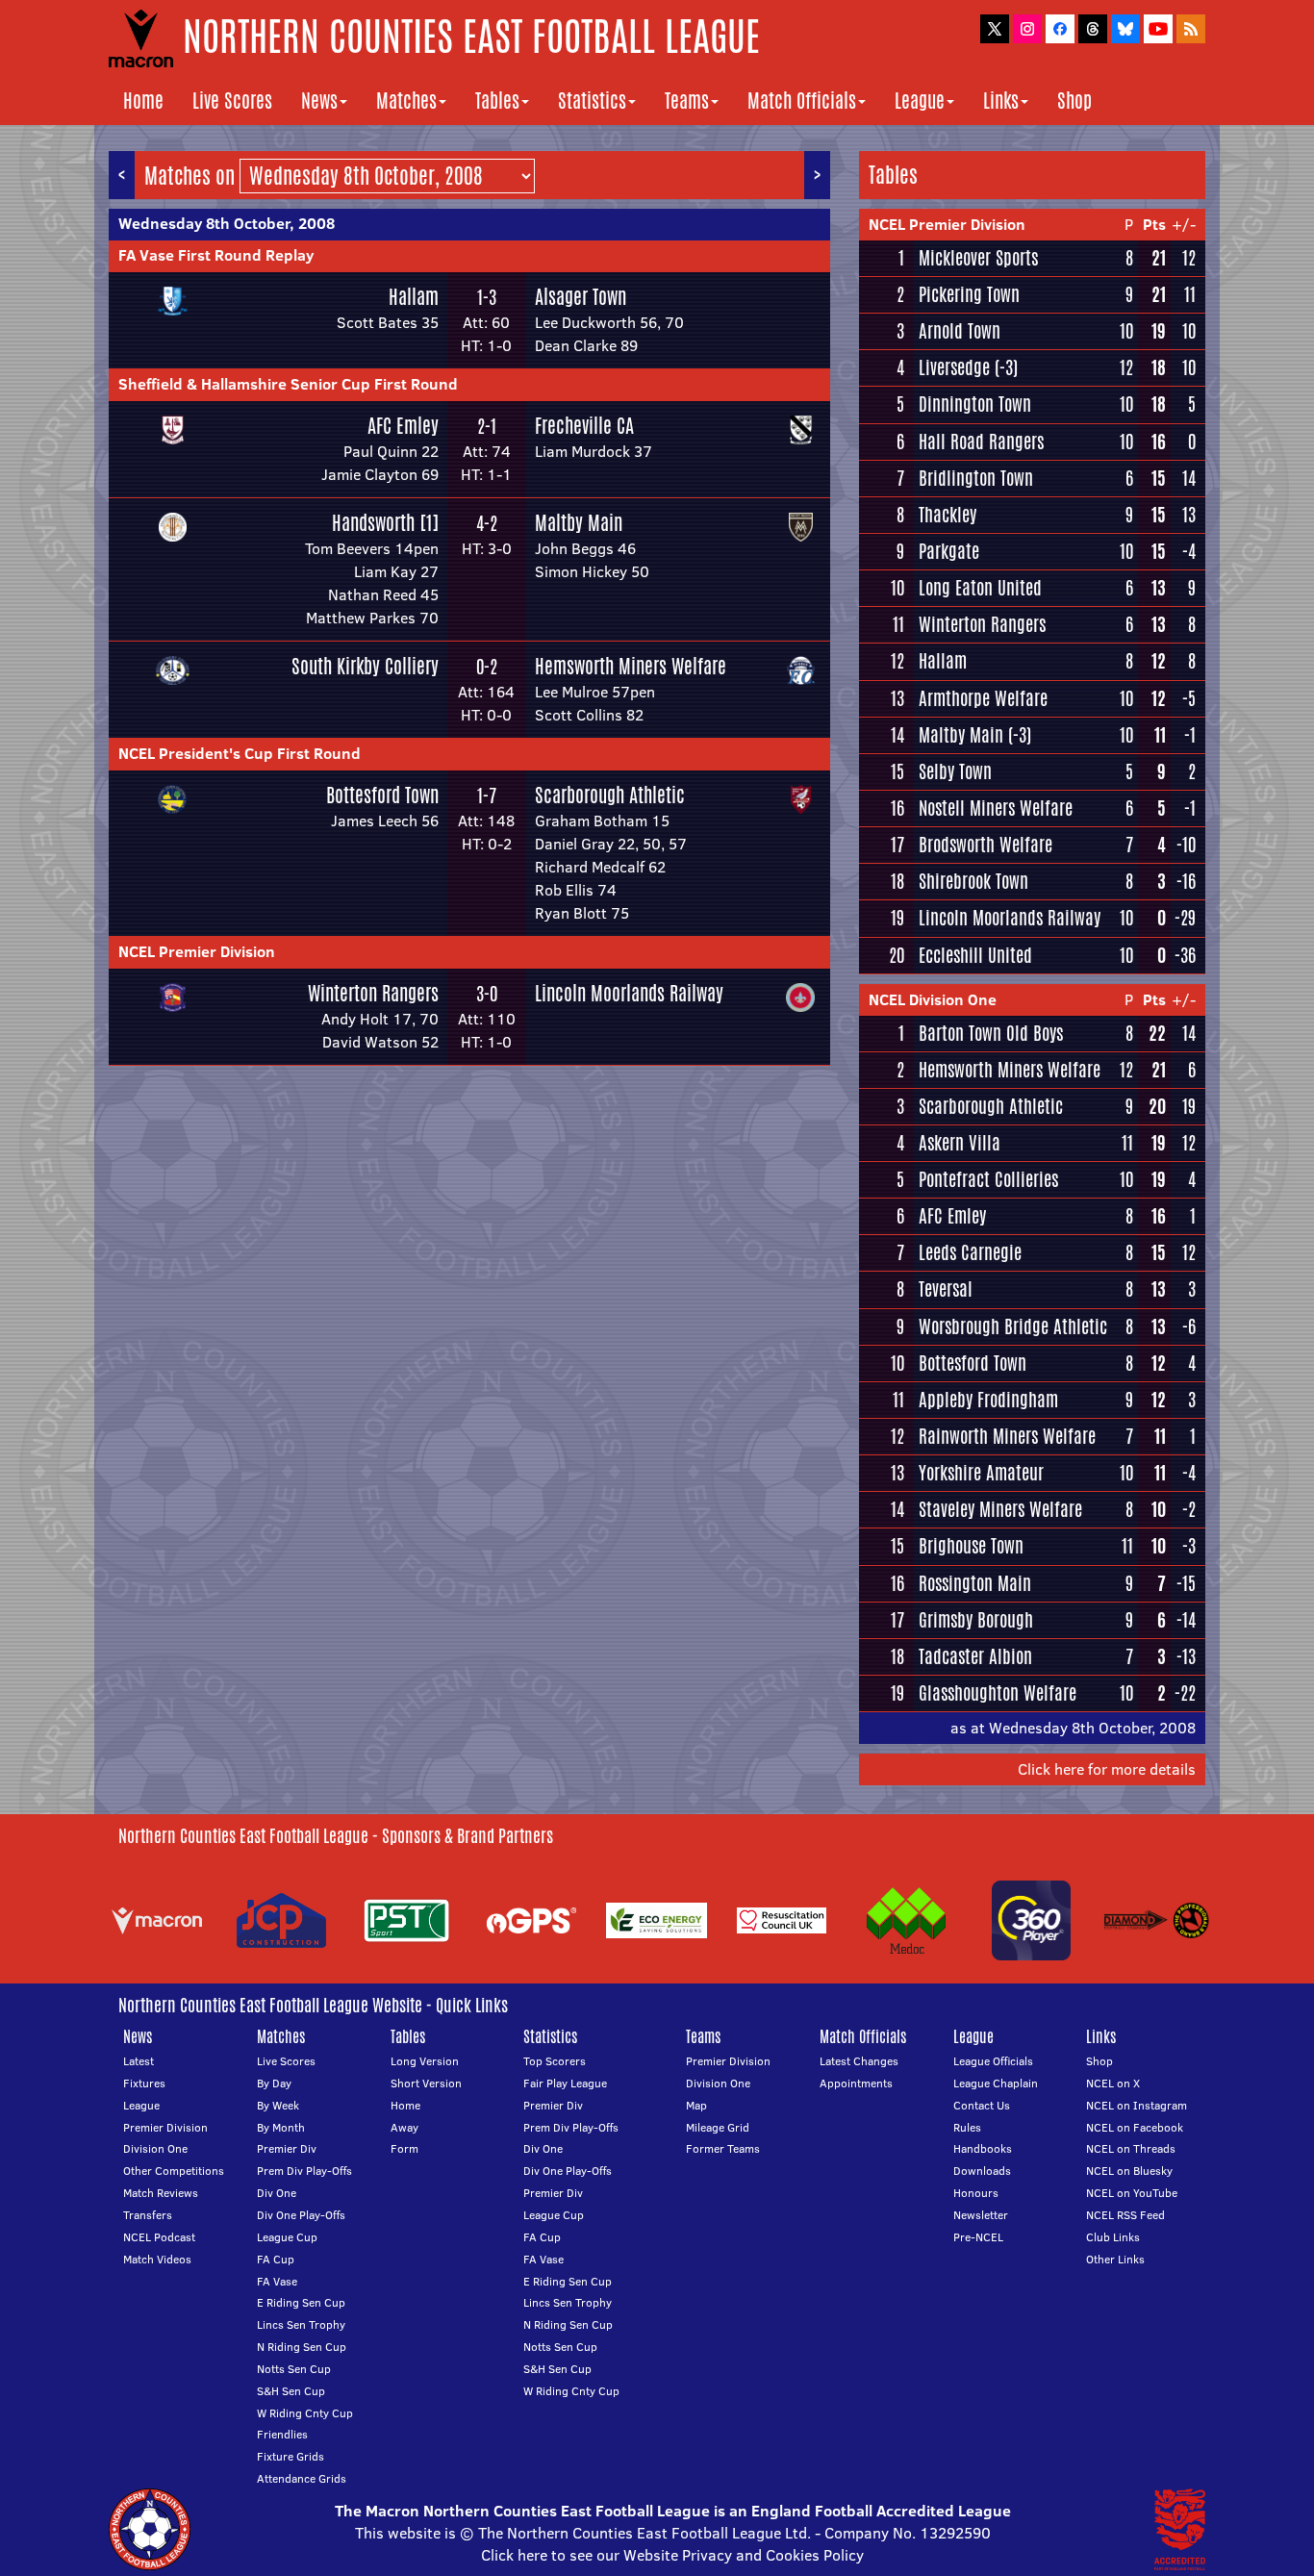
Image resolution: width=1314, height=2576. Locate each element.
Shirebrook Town (973, 881)
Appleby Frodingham (988, 1400)
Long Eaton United (980, 588)
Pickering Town (969, 294)
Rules (967, 2127)
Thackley (948, 515)
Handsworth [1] (385, 523)
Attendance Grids (302, 2478)
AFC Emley (403, 426)
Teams (687, 101)
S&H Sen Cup (291, 2391)
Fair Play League (565, 2083)
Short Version (426, 2083)
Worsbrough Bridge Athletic (1013, 1326)
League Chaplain (996, 2083)
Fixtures (144, 2083)
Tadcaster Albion (975, 1656)
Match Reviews (161, 2193)
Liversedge (954, 367)
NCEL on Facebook (1135, 2127)
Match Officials (802, 101)
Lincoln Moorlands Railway (629, 993)
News (319, 101)
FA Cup (276, 2259)
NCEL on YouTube (1132, 2193)
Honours (976, 2193)
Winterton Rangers (373, 993)
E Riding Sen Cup (301, 2302)
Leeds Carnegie (970, 1252)
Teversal (946, 1289)
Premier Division (165, 2127)
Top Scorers (555, 2061)
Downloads (982, 2171)
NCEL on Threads (1131, 2148)
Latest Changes (859, 2061)
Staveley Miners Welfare (1000, 1509)
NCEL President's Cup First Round (240, 753)
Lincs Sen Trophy (301, 2324)
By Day (274, 2083)
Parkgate (949, 551)
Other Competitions (174, 2171)
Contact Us (982, 2105)
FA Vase (277, 2281)
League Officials (993, 2061)
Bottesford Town (382, 795)
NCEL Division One (933, 999)
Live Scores (232, 101)
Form (404, 2148)
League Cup (287, 2237)
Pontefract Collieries (988, 1179)
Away (404, 2127)
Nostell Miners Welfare (996, 808)
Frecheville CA (584, 426)
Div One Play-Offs (301, 2215)
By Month (281, 2127)
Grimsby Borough (976, 1620)
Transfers (148, 2215)
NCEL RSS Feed (1125, 2215)
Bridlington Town (976, 478)
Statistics (592, 101)
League (920, 101)
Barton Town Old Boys (991, 1033)
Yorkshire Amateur (981, 1473)
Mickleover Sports (978, 258)
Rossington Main (975, 1583)
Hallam (414, 297)
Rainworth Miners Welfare (1007, 1436)
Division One (155, 2148)
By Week (278, 2105)
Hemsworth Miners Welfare (631, 666)
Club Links (1113, 2237)
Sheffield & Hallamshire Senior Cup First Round (288, 384)
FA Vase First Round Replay (216, 255)
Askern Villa (960, 1143)
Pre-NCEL (978, 2237)
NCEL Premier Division (197, 951)
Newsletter (981, 2215)
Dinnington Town (975, 404)
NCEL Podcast (159, 2237)
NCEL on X (1113, 2083)
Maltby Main (579, 523)
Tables (497, 101)
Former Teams (723, 2148)
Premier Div (287, 2148)
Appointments (856, 2083)
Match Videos (157, 2259)
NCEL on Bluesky (1129, 2171)
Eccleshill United (975, 955)
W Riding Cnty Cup (305, 2413)
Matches (406, 101)
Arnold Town (960, 331)
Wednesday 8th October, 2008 (227, 223)
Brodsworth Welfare (985, 845)
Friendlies (282, 2434)
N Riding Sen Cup (302, 2347)
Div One (277, 2193)
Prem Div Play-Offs (304, 2171)
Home (143, 101)
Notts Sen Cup (294, 2369)
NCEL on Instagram (1137, 2105)
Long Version (425, 2061)
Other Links (1115, 2259)
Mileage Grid (718, 2127)
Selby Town (955, 771)
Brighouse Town (971, 1546)
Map (696, 2105)
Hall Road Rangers (981, 442)
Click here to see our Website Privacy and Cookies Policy (672, 2555)
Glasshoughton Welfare (998, 1693)
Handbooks (983, 2148)
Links (1001, 101)
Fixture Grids (291, 2456)
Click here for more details (1107, 1769)
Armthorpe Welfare (983, 698)
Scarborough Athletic (610, 795)
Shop (1074, 101)
